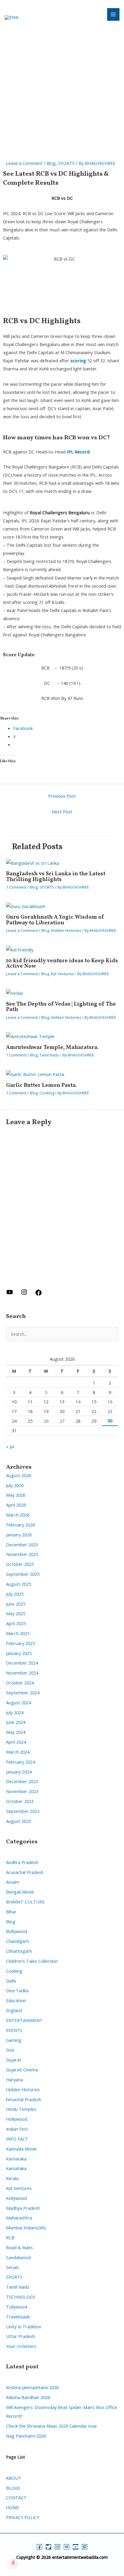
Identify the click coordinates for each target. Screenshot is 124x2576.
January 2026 (19, 1535)
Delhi (11, 1981)
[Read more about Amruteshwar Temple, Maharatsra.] (30, 1036)
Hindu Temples (21, 2109)
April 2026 (16, 1505)
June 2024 (16, 1722)
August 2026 (19, 1475)
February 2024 (20, 1762)
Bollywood (17, 1931)
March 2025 (18, 1633)
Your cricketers (21, 2346)
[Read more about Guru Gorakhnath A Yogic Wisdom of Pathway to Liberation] (26, 906)
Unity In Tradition (24, 2327)
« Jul (10, 1446)
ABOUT (14, 2478)
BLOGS (13, 2488)
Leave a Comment (24, 163)
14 (78, 1402)
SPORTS (66, 163)
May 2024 (16, 1732)
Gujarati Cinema (22, 2070)
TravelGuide (18, 2317)
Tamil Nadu (49, 1055)
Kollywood (16, 2198)
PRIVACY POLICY (23, 2517)
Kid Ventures (62, 974)
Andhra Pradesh (22, 1862)
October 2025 (20, 1564)
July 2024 (15, 1712)
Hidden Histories (66, 930)
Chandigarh (17, 1941)
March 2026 (18, 1515)
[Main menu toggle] (113, 14)
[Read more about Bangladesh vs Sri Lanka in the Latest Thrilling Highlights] (33, 862)
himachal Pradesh (24, 2099)
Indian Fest (17, 2129)
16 (110, 1402)
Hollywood (17, 2119)
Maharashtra (19, 2218)
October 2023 (20, 1801)
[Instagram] (57, 2547)
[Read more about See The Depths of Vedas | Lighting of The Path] (15, 993)
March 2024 (18, 1752)
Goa (10, 2050)
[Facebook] (39, 2547)
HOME (12, 2507)
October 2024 (20, 1683)
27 (62, 1421)
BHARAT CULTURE (25, 1902)
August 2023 (19, 1821)
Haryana (14, 2080)
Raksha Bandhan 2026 (28, 2397)
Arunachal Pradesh (25, 1872)
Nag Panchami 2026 (26, 2436)
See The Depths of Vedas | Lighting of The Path (61, 1007)
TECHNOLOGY (21, 2297)
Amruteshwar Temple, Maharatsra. (52, 1048)
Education (16, 2000)
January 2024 (19, 1772)
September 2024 (23, 1693)
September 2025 (23, 1574)
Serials (12, 2267)
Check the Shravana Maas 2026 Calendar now (51, 2426)
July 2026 (15, 1485)
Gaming (14, 2040)
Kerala (12, 2178)
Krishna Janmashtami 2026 (32, 2387)
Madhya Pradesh (23, 2208)
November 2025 (22, 1554)
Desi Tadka (17, 1990)
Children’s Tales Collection (32, 1961)
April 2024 (16, 1742)
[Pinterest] (85, 2547)
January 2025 (19, 1653)
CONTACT (16, 2497)
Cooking (47, 1093)
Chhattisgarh (19, 1951)
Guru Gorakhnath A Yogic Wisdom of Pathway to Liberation (55, 920)
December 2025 (22, 1545)
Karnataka (16, 2159)
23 (110, 1411)
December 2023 (22, 1781)
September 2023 (23, 1811)
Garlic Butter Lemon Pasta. (42, 1085)
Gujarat (14, 2060)
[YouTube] (76, 2547)
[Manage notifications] (13, 2563)
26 (46, 1421)
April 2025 (16, 1623)
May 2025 (16, 1613)
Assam (13, 1882)
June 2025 (16, 1604)
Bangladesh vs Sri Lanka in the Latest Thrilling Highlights (56, 877)
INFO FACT (17, 2139)
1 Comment (16, 887)
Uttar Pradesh (20, 2336)
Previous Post (62, 796)
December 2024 (22, 1663)
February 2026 (20, 1525)
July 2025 (15, 1594)
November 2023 (22, 1791)
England (14, 2010)
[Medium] (67, 2547)
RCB (10, 2237)
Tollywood (17, 2307)
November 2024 (22, 1673)
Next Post (62, 812)
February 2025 (20, 1643)
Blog (51, 163)
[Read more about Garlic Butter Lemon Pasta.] (36, 1074)
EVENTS (14, 2030)
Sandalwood (18, 2257)
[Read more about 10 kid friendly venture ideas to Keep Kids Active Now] (20, 949)
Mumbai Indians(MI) (26, 2228)
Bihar (11, 1912)
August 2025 (19, 1584)
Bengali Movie (20, 1892)
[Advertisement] (62, 95)
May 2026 (16, 1495)
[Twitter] (48, 2547)
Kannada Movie (21, 2149)
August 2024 (19, 1702)
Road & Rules (19, 2247)
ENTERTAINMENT (24, 2020)
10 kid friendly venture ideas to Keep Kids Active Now (62, 964)
